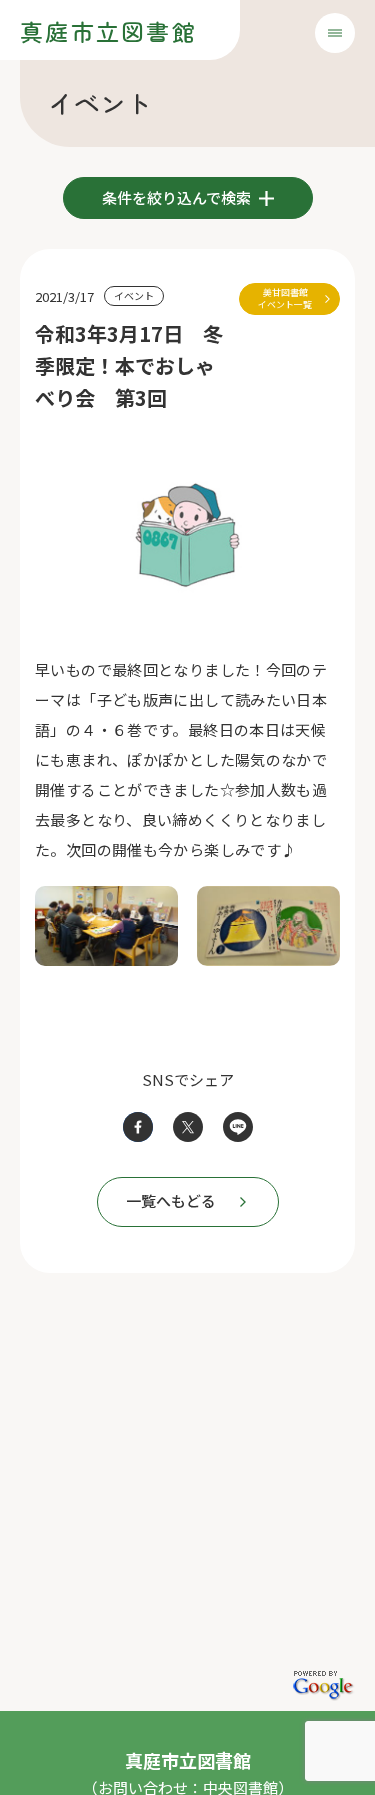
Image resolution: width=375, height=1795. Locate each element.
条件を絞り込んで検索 (178, 197)
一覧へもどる (171, 1200)
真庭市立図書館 (108, 31)
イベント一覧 (285, 298)
